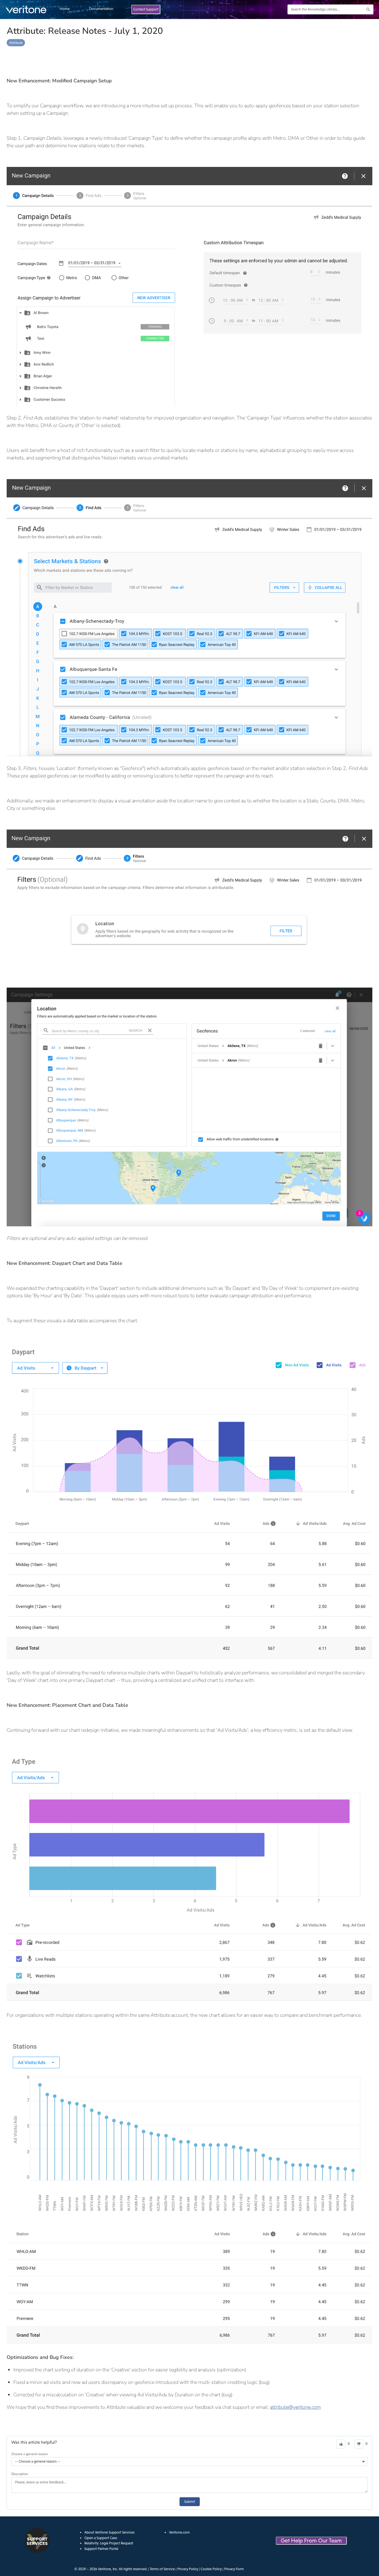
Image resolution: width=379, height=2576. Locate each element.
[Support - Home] (26, 9)
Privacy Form (234, 2569)
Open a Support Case (101, 2538)
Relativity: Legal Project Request (109, 2543)
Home (65, 9)
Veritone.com (179, 2532)
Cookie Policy (211, 2569)
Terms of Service (162, 2569)
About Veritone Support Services (109, 2532)
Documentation (101, 9)
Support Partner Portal (101, 2549)
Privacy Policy (188, 2569)
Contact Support (146, 9)
